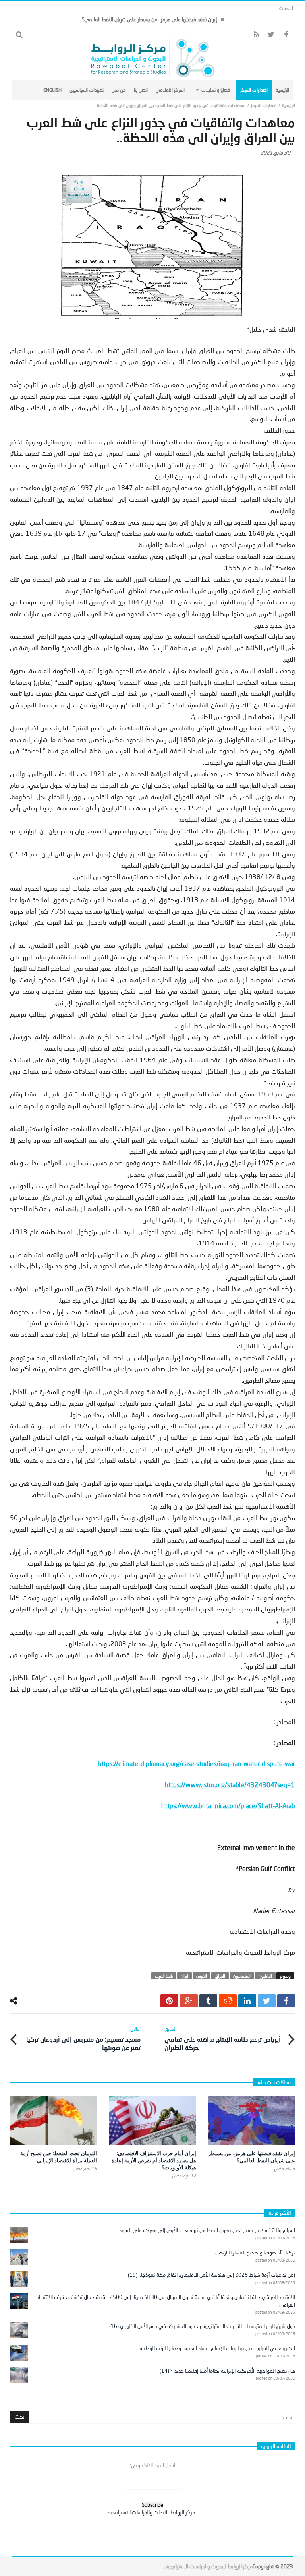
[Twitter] (271, 35)
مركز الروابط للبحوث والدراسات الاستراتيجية (209, 2566)
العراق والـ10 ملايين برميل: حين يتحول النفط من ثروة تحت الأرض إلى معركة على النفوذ (207, 2230)
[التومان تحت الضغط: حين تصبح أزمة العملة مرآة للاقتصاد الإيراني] (53, 2120)
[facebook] (286, 2001)
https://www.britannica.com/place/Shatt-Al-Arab (228, 1806)
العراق (220, 1976)
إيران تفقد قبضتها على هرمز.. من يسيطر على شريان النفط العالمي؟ (149, 19)
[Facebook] (286, 35)
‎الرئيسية (289, 105)
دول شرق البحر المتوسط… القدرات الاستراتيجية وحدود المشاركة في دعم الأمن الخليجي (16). (202, 2326)
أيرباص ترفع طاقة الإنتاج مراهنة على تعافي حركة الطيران (223, 2039)
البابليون (265, 1976)
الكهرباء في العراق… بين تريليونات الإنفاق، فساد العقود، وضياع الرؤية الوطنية (217, 2348)
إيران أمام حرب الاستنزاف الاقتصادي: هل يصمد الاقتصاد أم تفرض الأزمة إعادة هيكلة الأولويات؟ (154, 2160)
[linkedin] (247, 2001)
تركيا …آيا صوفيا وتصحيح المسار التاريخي (255, 2253)
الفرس (202, 1976)
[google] (189, 2001)
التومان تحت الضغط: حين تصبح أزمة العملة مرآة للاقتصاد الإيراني (59, 2157)
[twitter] (267, 2001)
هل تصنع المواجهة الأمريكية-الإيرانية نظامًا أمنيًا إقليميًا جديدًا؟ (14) (227, 2371)
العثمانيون (242, 1976)
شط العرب (164, 1976)
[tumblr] (208, 2001)
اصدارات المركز (264, 105)
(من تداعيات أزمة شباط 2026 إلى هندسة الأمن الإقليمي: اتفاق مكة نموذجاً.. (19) (211, 2275)
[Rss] (256, 35)
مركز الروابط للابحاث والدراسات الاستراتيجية (151, 2512)
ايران (184, 1976)
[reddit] (228, 2001)
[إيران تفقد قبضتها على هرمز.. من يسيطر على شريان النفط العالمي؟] (252, 2120)
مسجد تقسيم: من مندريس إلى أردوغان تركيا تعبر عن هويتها (83, 2039)
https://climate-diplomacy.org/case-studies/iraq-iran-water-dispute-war (196, 1763)
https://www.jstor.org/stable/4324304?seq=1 (230, 1785)
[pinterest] (169, 2001)
